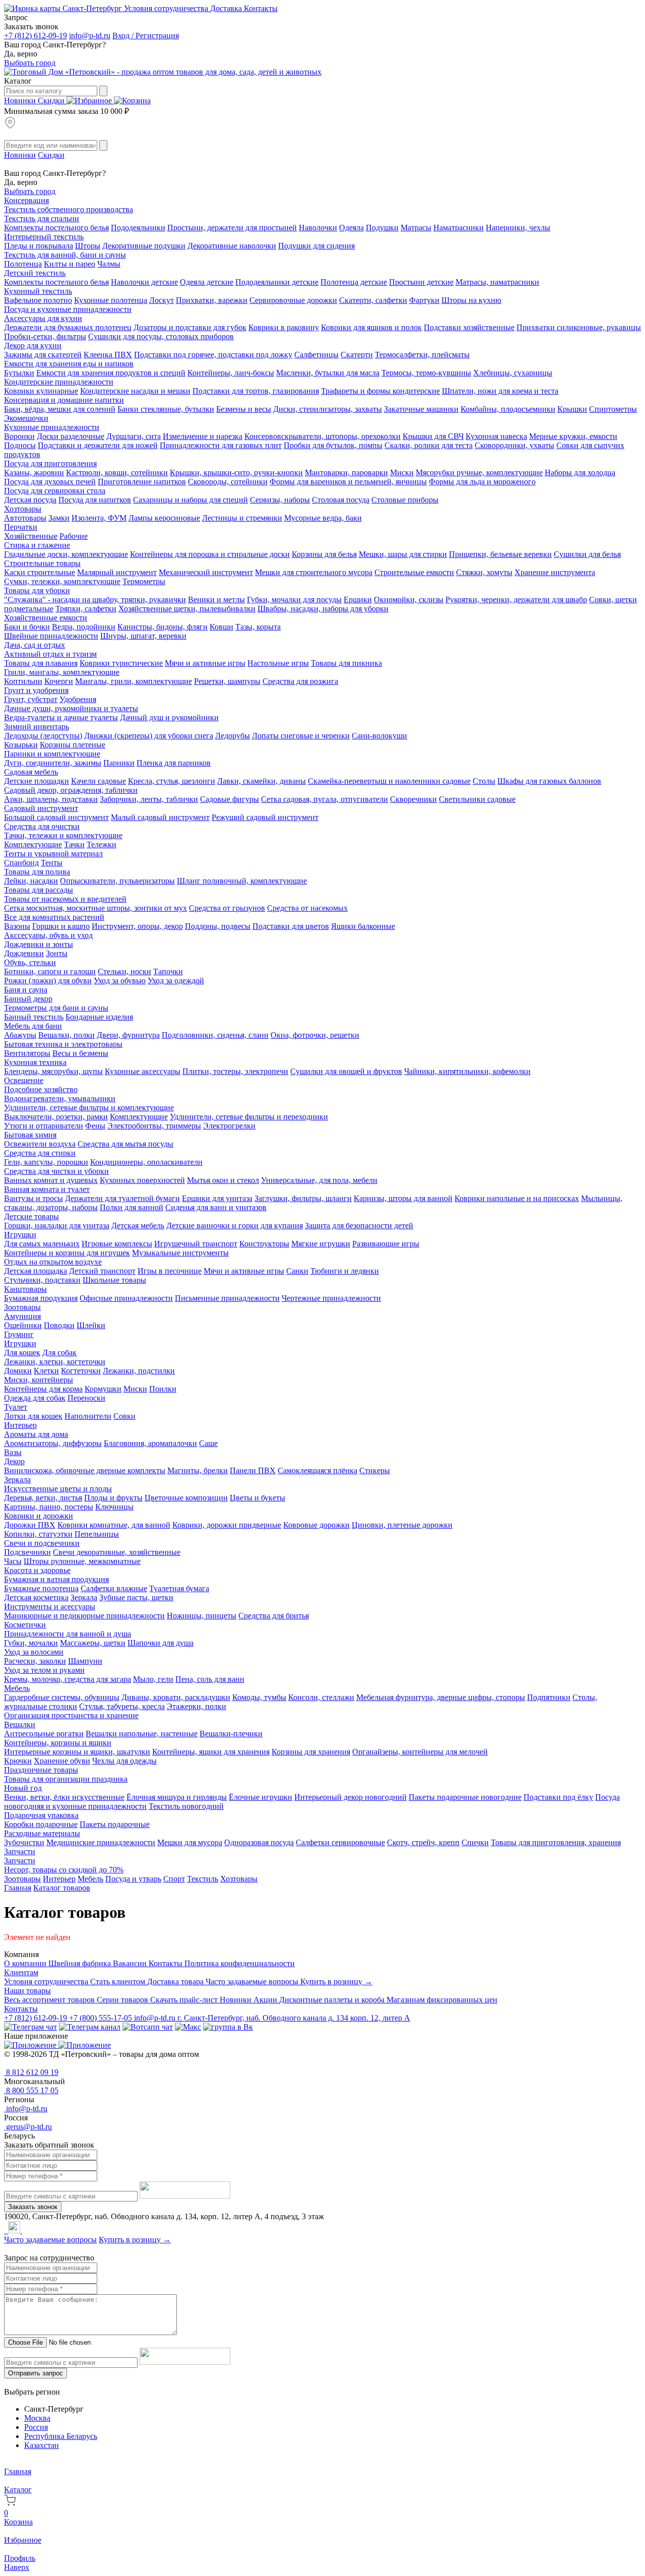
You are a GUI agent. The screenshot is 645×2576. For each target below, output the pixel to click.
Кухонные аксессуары (143, 1071)
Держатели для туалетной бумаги (122, 1198)
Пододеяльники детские (277, 282)
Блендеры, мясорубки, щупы (53, 1071)
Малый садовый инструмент (160, 817)
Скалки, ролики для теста (429, 445)
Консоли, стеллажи (321, 1697)
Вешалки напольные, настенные (142, 1734)
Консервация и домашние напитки (64, 400)
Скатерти (357, 355)
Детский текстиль (35, 273)
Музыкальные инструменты (180, 1253)
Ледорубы (233, 736)
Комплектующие (33, 844)
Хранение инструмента (555, 572)
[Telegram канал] (90, 2027)
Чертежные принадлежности (331, 1298)
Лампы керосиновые (164, 518)
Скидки (52, 101)
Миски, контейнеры (39, 1380)
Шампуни (85, 1661)
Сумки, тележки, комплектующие (62, 581)
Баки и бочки (27, 627)
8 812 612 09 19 (31, 2072)
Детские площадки (37, 781)
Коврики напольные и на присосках (517, 1198)
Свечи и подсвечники (42, 1543)
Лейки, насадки (31, 881)
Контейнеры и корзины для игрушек (67, 1253)
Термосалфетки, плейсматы (422, 355)
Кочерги (59, 681)
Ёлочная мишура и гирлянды (177, 1797)
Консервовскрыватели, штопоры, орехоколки (322, 436)
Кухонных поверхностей (142, 1180)
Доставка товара (176, 1982)
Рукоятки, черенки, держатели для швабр (516, 600)
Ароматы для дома (36, 1434)
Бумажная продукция (41, 1298)
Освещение (24, 1080)
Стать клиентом (119, 1982)
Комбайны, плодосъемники (508, 409)
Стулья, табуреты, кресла (122, 1706)
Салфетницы (316, 355)
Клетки (46, 1371)
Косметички (25, 1625)
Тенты (52, 863)
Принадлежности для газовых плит (221, 445)
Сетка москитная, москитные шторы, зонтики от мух (95, 908)
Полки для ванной (132, 1207)
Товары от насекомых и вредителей (65, 899)
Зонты (57, 953)
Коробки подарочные (41, 1824)
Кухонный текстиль (38, 291)
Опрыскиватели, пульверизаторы (117, 881)
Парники (119, 763)
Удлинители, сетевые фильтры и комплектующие (89, 1108)
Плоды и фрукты (113, 1498)
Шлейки (91, 1325)
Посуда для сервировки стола (55, 491)
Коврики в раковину (284, 327)
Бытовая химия (30, 1135)
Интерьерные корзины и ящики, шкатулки (77, 1752)
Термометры (144, 581)
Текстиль (203, 1879)
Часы (13, 1561)
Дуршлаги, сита (134, 436)
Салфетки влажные (114, 1588)
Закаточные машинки (421, 409)
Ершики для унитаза (217, 1198)
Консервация (26, 200)
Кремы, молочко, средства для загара (68, 1679)
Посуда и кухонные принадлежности (68, 309)
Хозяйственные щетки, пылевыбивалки (187, 609)
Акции (266, 2000)
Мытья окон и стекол (223, 1180)
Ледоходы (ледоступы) (43, 736)
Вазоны (17, 926)
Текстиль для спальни (42, 218)
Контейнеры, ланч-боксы (231, 373)
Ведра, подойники (84, 627)
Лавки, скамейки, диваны (262, 781)
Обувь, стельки (30, 962)
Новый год (23, 1788)
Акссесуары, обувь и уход (48, 935)
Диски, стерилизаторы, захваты (328, 409)
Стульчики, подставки (42, 1280)
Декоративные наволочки (232, 246)
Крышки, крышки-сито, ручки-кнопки (236, 473)
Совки (124, 1416)
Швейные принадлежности (51, 636)
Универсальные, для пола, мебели (319, 1180)
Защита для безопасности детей (359, 1226)
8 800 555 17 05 (31, 2090)
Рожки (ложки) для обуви (48, 981)
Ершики (358, 600)
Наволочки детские (144, 282)
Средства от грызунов (227, 908)
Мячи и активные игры (205, 663)
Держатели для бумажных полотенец (68, 327)
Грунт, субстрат (31, 699)
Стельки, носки (124, 971)
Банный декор (28, 999)
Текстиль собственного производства (69, 209)
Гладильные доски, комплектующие (66, 554)
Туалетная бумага (179, 1588)
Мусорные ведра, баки (323, 518)
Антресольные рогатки (44, 1734)
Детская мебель (138, 1226)
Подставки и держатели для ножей (98, 445)
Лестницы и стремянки (242, 518)
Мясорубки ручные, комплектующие (479, 473)
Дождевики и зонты (39, 944)
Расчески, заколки (35, 1661)
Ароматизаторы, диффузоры (53, 1443)
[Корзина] (132, 101)
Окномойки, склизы (409, 600)
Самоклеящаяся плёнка (317, 1470)
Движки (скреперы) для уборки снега (149, 736)
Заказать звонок (33, 2207)
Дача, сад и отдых (35, 645)
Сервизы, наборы (280, 500)
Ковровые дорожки (316, 1525)
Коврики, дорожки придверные (227, 1525)
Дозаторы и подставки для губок (190, 327)
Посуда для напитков (95, 500)
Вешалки (20, 1724)
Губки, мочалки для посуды (294, 600)
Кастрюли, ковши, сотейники (117, 473)
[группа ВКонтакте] (228, 2027)
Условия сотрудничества (167, 8)
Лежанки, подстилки (139, 1371)
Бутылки (19, 373)
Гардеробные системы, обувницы (62, 1697)
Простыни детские (421, 282)
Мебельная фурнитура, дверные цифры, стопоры (441, 1697)
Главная (18, 1888)
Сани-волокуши (379, 736)
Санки (297, 1271)
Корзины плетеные (73, 745)
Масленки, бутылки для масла (328, 373)
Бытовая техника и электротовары (63, 1044)
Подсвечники (27, 1552)
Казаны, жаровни (34, 473)
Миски (402, 473)
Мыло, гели (153, 1679)
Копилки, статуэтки (38, 1534)
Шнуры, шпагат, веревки (143, 636)
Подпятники (549, 1697)
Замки (59, 518)
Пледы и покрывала (39, 246)
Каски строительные (40, 572)
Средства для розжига (300, 681)
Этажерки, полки (197, 1706)
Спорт (174, 1879)
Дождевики (24, 953)
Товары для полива (37, 872)
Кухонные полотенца (111, 300)
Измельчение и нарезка (203, 436)
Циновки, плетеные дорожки (402, 1525)
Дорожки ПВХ (30, 1525)
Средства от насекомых (307, 908)
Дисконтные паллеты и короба (333, 2000)
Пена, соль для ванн (210, 1679)
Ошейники (23, 1325)
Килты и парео (70, 264)
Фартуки (424, 300)
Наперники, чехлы (518, 228)
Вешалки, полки (67, 1035)
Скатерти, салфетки (373, 300)
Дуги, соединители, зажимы (53, 763)
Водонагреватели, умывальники (60, 1098)
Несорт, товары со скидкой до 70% (64, 1870)
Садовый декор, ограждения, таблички (71, 790)
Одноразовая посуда (259, 1842)
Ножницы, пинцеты (202, 1616)
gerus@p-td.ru (28, 2127)
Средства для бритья (274, 1616)
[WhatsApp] (7, 2231)
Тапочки (168, 971)
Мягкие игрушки (321, 1244)
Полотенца (23, 264)
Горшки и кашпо (61, 926)
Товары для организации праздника (66, 1779)
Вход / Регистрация (146, 36)
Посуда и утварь (133, 1879)
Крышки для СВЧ (433, 436)
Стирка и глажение (37, 545)
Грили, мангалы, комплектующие (62, 672)
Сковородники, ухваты (514, 445)
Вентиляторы (27, 1053)
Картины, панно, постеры (49, 1507)
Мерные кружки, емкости (573, 436)
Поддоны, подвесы (218, 926)
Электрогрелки (229, 1126)
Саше (208, 1443)
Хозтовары (23, 509)
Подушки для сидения (316, 246)
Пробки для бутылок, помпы (333, 445)
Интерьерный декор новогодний (350, 1797)
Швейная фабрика (81, 1963)
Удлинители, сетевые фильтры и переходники (249, 1117)
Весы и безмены (80, 1053)
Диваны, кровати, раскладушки (176, 1697)
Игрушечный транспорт (196, 1244)
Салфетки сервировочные (340, 1842)
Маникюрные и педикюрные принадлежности (84, 1616)
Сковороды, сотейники (228, 482)
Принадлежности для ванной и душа (68, 1634)
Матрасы (416, 228)
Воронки (19, 436)
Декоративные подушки (144, 246)
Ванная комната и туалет (47, 1189)
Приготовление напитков (142, 482)
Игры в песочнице (170, 1271)
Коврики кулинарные (41, 391)
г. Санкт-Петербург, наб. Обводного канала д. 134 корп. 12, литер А (294, 2018)
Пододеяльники (138, 228)
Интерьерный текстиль (44, 237)
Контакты (261, 8)
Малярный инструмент (117, 572)
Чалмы (109, 264)
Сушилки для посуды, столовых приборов (161, 336)
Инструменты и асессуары (50, 1607)
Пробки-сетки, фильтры (45, 336)
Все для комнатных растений (54, 917)
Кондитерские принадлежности (59, 382)
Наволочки (318, 228)
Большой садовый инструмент (56, 817)
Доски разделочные (71, 436)
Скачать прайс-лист (185, 2000)
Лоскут (162, 300)
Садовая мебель (31, 772)
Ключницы (114, 1507)
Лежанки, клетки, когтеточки (55, 1362)
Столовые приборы (405, 500)
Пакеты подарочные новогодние (465, 1797)
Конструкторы (264, 1244)
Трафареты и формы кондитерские (380, 391)
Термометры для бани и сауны (56, 1008)
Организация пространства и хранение (71, 1715)
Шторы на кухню (471, 300)
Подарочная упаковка (41, 1815)
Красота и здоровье (37, 1570)
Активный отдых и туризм (50, 654)
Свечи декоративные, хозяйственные (117, 1552)
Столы (484, 781)
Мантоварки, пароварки (346, 473)
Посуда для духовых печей (50, 482)
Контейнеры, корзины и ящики (58, 1743)
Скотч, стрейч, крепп (423, 1842)
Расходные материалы (42, 1833)
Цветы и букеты (257, 1498)
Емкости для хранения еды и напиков (69, 364)
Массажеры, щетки (93, 1643)
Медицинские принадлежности (101, 1842)
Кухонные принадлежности (52, 427)
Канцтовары (25, 1289)
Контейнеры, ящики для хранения (211, 1752)
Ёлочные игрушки (261, 1797)
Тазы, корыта (258, 627)
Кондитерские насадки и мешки (135, 391)
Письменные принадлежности (227, 1298)
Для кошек (22, 1353)
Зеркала (17, 1480)
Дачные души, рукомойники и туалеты (71, 708)
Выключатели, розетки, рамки (56, 1117)
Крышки (572, 409)
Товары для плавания (41, 663)
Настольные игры (278, 663)
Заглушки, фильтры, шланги (303, 1198)
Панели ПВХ (253, 1470)
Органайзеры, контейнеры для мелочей (420, 1752)
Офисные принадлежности (126, 1298)
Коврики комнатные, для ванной (114, 1525)
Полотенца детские (354, 282)
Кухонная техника (35, 1062)
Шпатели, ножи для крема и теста (500, 391)
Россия (36, 2427)
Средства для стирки (40, 1153)
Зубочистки (24, 1842)
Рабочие (74, 536)
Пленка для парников (174, 763)
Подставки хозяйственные (469, 327)
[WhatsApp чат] (148, 2027)
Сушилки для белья (587, 554)
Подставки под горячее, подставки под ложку (213, 355)
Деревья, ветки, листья (43, 1498)
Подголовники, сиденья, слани (215, 1035)
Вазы (13, 1452)
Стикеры (375, 1470)
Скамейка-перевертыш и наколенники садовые (389, 781)
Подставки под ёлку (558, 1797)
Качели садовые (99, 781)
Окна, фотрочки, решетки (315, 1035)
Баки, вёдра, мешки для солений (60, 409)
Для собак (59, 1353)
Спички (475, 1842)
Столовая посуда (341, 500)
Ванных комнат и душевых (51, 1180)
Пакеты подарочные (115, 1824)
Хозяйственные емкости (46, 618)
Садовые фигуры (230, 799)
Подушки (382, 228)
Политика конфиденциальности (240, 1963)
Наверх (17, 2567)
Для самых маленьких (42, 1244)
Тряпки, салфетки (86, 609)
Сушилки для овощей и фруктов (346, 1071)
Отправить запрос (36, 2373)
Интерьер (20, 1425)
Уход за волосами (34, 1652)
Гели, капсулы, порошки (46, 1162)
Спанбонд (21, 863)
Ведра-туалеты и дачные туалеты (61, 717)
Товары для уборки (37, 590)
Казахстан (42, 2445)
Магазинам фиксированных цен (442, 2000)
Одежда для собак (35, 1398)
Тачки (74, 844)
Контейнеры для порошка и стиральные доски (210, 554)
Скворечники (413, 799)
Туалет (16, 1407)
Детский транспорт (102, 1271)
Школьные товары (114, 1280)
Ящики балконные (363, 926)
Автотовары (25, 518)
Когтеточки (81, 1371)
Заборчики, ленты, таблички (149, 799)
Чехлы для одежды (124, 1761)
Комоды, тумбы (259, 1697)
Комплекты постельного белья (56, 228)
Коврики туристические (121, 663)
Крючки (18, 1761)
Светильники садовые (477, 799)
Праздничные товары (41, 1770)
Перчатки (21, 527)
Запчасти (20, 1851)
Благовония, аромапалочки (150, 1443)
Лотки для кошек (33, 1416)
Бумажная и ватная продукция (56, 1579)
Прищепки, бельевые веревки (500, 554)
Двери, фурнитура (128, 1035)
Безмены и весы (244, 409)
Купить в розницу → (336, 1982)
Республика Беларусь (61, 2436)
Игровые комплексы (117, 1244)
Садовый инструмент (41, 808)
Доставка (227, 8)
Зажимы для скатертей (43, 355)
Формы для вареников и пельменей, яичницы (348, 482)
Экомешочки (26, 418)
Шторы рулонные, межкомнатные (82, 1561)
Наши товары (27, 1991)
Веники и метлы (216, 600)
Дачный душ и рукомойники (169, 717)
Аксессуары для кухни (43, 318)
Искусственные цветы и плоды (58, 1489)
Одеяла (351, 228)
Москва (37, 2418)
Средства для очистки (42, 826)
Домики (18, 1371)
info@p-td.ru (90, 36)
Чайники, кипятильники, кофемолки (467, 1071)
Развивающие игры (386, 1244)
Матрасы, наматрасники (497, 282)
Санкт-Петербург (92, 8)
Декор (14, 1461)
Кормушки (103, 1389)
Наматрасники (459, 228)
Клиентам (21, 1972)
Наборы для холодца (580, 473)
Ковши (221, 627)
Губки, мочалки (31, 1643)
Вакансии (131, 1963)
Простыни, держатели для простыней (232, 228)
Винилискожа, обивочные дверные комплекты (85, 1470)
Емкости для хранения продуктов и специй (111, 373)
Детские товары (31, 1216)
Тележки (102, 844)
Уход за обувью (120, 981)
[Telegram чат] (30, 2027)
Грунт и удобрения (36, 690)
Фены (95, 1126)
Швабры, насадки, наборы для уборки (323, 609)
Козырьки (21, 745)
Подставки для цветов (291, 926)
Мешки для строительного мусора (314, 572)
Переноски (86, 1398)
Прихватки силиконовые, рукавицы (579, 327)
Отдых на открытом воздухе (53, 1262)
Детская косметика (36, 1597)
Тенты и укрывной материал (53, 854)
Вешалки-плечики (231, 1734)
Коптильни (23, 681)
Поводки (59, 1325)
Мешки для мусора (190, 1842)
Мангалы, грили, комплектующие (134, 681)
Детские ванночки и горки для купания (235, 1226)
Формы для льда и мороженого (482, 482)
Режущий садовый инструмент (265, 817)
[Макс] (188, 2027)
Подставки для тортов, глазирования (256, 391)
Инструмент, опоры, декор (137, 926)
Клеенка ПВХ (108, 355)
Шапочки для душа (160, 1643)
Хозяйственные (31, 536)
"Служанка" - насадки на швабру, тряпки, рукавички (95, 600)
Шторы (88, 246)
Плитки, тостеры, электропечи (235, 1071)
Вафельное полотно (38, 300)
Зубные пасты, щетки (136, 1597)
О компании (26, 1963)
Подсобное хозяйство (41, 1089)
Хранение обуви (62, 1761)
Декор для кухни (33, 345)
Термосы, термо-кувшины (426, 373)
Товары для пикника (346, 663)
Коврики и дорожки (39, 1516)
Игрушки (20, 1235)
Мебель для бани (33, 1026)
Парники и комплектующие (52, 754)
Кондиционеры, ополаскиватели (146, 1162)
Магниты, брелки (198, 1470)
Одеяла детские (207, 282)
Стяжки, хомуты (484, 572)
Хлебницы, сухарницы (513, 373)
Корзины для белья (324, 554)
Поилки (163, 1389)
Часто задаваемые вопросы (253, 1982)
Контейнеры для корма (43, 1389)
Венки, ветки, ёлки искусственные (64, 1797)
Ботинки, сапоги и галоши (50, 971)
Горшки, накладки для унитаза (57, 1226)
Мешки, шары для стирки (403, 554)
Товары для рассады (39, 890)
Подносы (20, 445)
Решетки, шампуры (227, 681)
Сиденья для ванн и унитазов (216, 1207)
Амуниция (22, 1316)
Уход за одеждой (176, 981)
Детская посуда (30, 500)
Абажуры (20, 1035)
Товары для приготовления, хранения (556, 1842)
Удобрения (78, 699)
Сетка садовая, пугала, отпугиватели (325, 799)
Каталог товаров (62, 1888)
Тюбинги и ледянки (345, 1271)
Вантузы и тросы (34, 1198)
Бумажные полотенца (41, 1588)
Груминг (19, 1334)
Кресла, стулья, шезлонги (172, 781)
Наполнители (88, 1416)
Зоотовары (22, 1307)
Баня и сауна (26, 990)
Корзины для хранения (311, 1752)
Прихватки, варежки (212, 300)
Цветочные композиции (186, 1498)
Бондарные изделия (99, 1017)
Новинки (21, 101)
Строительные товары (42, 563)
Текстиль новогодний (186, 1806)
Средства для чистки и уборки (56, 1171)
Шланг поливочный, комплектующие (242, 881)
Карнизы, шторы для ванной (403, 1198)
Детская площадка (36, 1271)
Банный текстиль (34, 1017)
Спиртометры (613, 409)
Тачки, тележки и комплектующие (63, 835)
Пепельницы (97, 1534)
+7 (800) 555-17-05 (102, 2018)
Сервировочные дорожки (293, 300)
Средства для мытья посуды (125, 1144)
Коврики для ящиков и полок (371, 327)
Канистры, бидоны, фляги (163, 627)
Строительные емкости (414, 572)
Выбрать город (30, 63)
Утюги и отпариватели (44, 1126)
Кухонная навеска (496, 436)
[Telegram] (5, 2231)
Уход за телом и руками (44, 1670)
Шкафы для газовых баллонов (549, 781)
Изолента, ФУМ (99, 518)
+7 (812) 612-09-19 (36, 36)
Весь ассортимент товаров (50, 2000)
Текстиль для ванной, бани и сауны (65, 255)
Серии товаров (123, 2000)
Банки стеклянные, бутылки (166, 409)
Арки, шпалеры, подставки (51, 799)
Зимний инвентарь (37, 727)
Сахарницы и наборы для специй (190, 500)
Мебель (17, 1688)
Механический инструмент (206, 572)
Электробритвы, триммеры (154, 1126)
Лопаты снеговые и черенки (301, 736)
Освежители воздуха (40, 1144)
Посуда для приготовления (50, 463)
